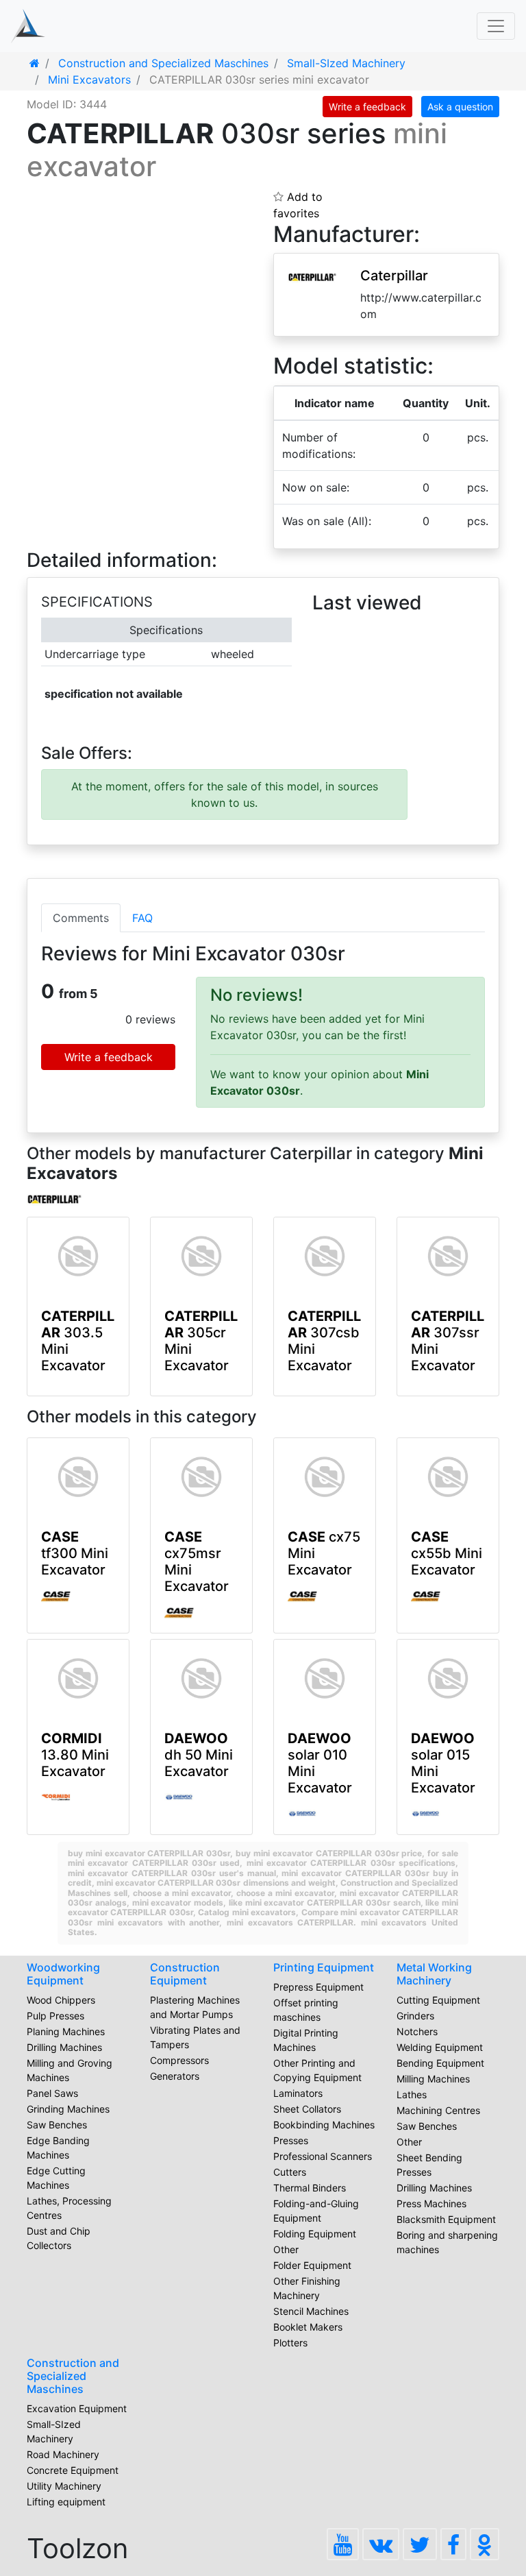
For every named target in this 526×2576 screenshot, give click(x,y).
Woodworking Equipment (63, 1974)
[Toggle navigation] (496, 26)
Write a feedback (367, 107)
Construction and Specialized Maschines (73, 2376)
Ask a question (460, 107)
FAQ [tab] (142, 918)
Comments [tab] (81, 918)
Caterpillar (394, 276)
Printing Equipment (324, 1967)
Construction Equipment (185, 1974)
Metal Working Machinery (434, 1974)
